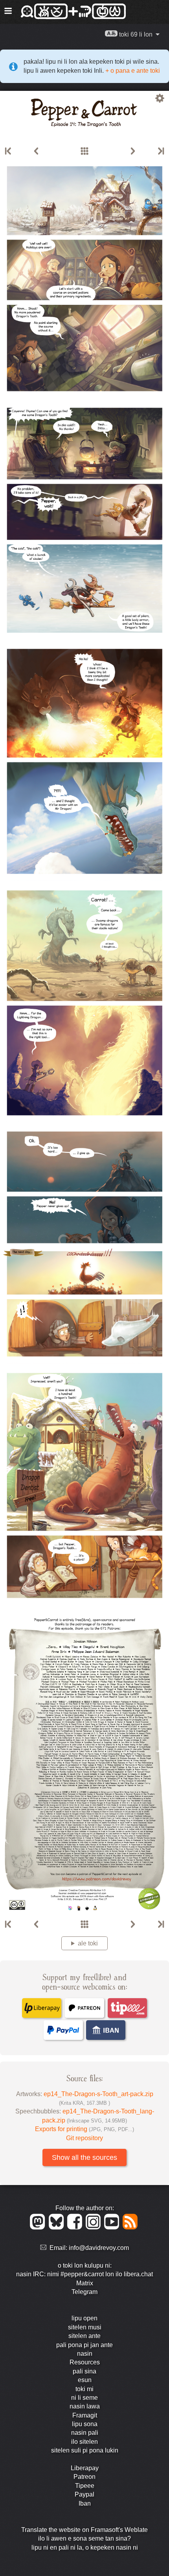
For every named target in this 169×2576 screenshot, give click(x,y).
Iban (85, 2503)
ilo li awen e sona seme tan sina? (84, 2538)
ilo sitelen (84, 2442)
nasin (85, 2354)
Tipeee (85, 2486)
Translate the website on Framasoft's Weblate (84, 2530)
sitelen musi (85, 2327)
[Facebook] (76, 2227)
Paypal (84, 2494)
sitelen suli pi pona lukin (85, 2450)
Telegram (84, 2292)
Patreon (84, 2477)
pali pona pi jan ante (84, 2345)
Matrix (85, 2283)
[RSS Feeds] (131, 2227)
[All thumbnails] (84, 151)
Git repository (84, 2138)
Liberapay (85, 2468)
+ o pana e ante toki (132, 71)
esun (85, 2380)
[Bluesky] (58, 2227)
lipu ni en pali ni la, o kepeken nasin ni (85, 2547)
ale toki (88, 1943)
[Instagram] (95, 2227)
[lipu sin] (160, 151)
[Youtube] (113, 2227)
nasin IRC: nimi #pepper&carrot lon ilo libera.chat (84, 2274)
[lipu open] (9, 151)
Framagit (85, 2415)
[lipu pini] (36, 151)
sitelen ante (84, 2336)
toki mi (84, 2389)
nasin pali (85, 2433)
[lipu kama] (133, 151)
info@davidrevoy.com (99, 2248)
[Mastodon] (39, 2227)
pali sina (84, 2371)
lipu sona (85, 2424)
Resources (85, 2362)
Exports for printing (84, 2129)
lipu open (84, 2318)
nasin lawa (85, 2406)
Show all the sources (84, 2157)
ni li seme (84, 2398)
